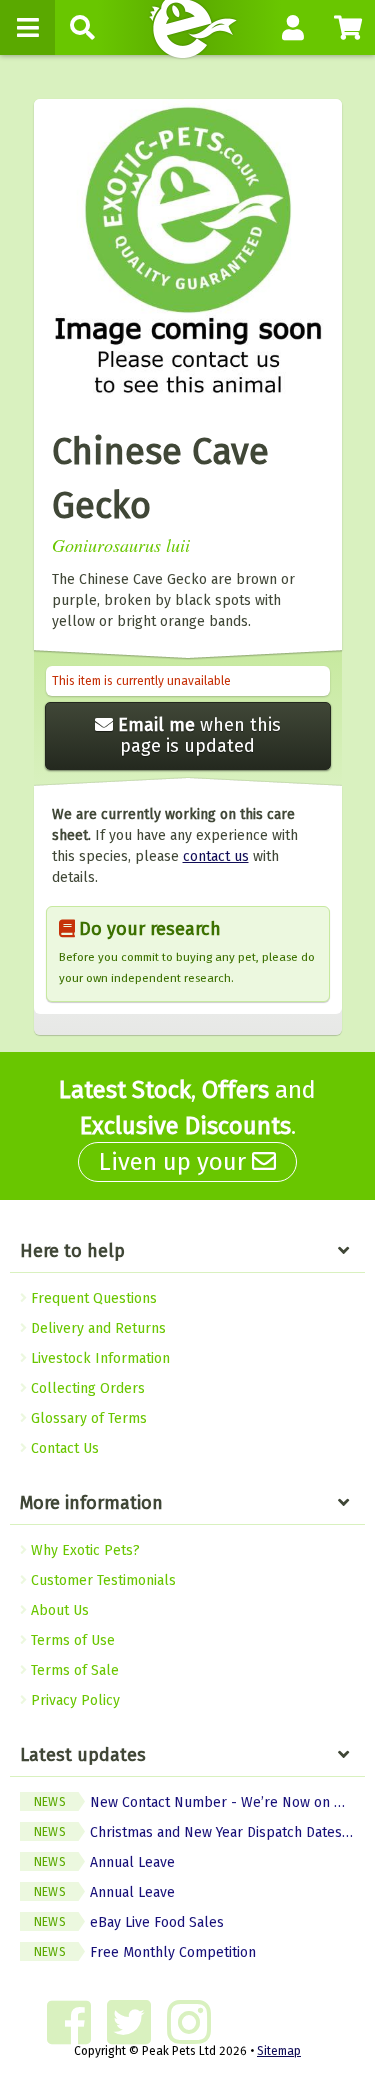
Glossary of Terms (87, 1418)
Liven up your (175, 1162)
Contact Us (63, 1448)
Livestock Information (98, 1358)
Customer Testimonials (101, 1580)
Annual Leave (104, 1862)
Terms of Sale (73, 1670)
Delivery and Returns (96, 1328)
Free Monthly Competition (145, 1952)
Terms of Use (71, 1640)
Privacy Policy (73, 1700)
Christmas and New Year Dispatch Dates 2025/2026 (199, 1832)
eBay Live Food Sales (129, 1922)
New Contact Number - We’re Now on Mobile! (199, 1802)
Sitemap (279, 2051)
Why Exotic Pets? (83, 1550)
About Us (58, 1610)
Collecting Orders (86, 1388)
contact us (216, 856)
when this (199, 735)
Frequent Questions (92, 1298)
